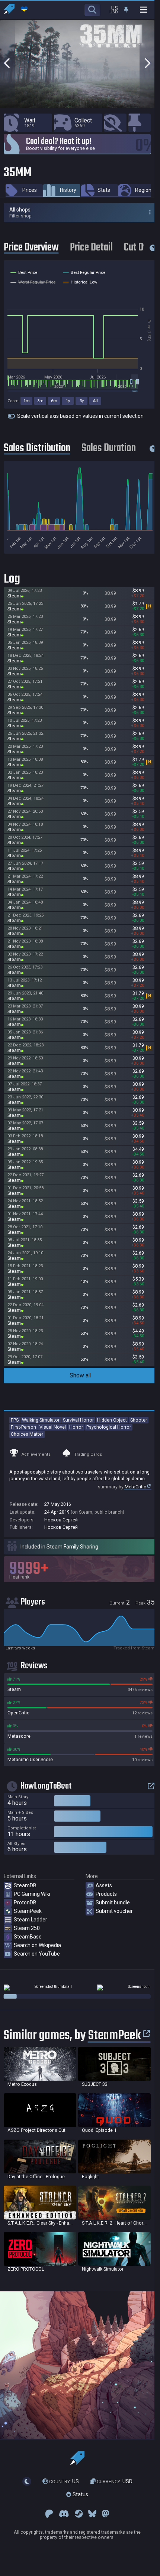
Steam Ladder (31, 1920)
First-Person (23, 1427)
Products (106, 1894)
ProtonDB (25, 1902)
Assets (104, 1885)
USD (115, 2481)
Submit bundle (113, 1902)
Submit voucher (114, 1911)
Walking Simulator (41, 1420)
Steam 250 (27, 1928)
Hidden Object (112, 1420)
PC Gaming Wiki (32, 1894)
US (64, 2481)
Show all (80, 1375)
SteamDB (25, 1885)
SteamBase (28, 1937)
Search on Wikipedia (37, 1945)
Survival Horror (78, 1420)
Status (80, 2495)
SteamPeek (28, 1911)
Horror (76, 1427)
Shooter (139, 1420)
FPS (15, 1420)
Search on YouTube (37, 1954)
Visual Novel (53, 1427)
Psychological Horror (109, 1427)
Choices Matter (27, 1434)
